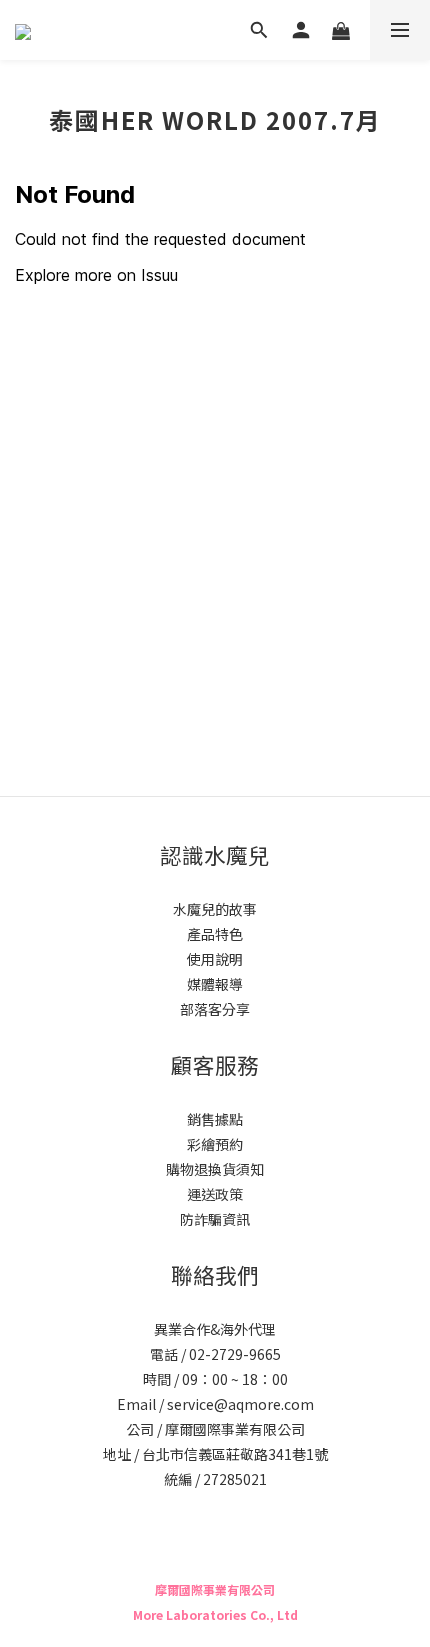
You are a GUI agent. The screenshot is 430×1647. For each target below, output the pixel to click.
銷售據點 (215, 1119)
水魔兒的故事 (215, 909)
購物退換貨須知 (215, 1169)
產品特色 (215, 934)
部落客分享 (215, 1009)
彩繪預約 (215, 1144)
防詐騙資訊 (215, 1219)
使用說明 (215, 959)
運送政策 (215, 1194)
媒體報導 (215, 984)
